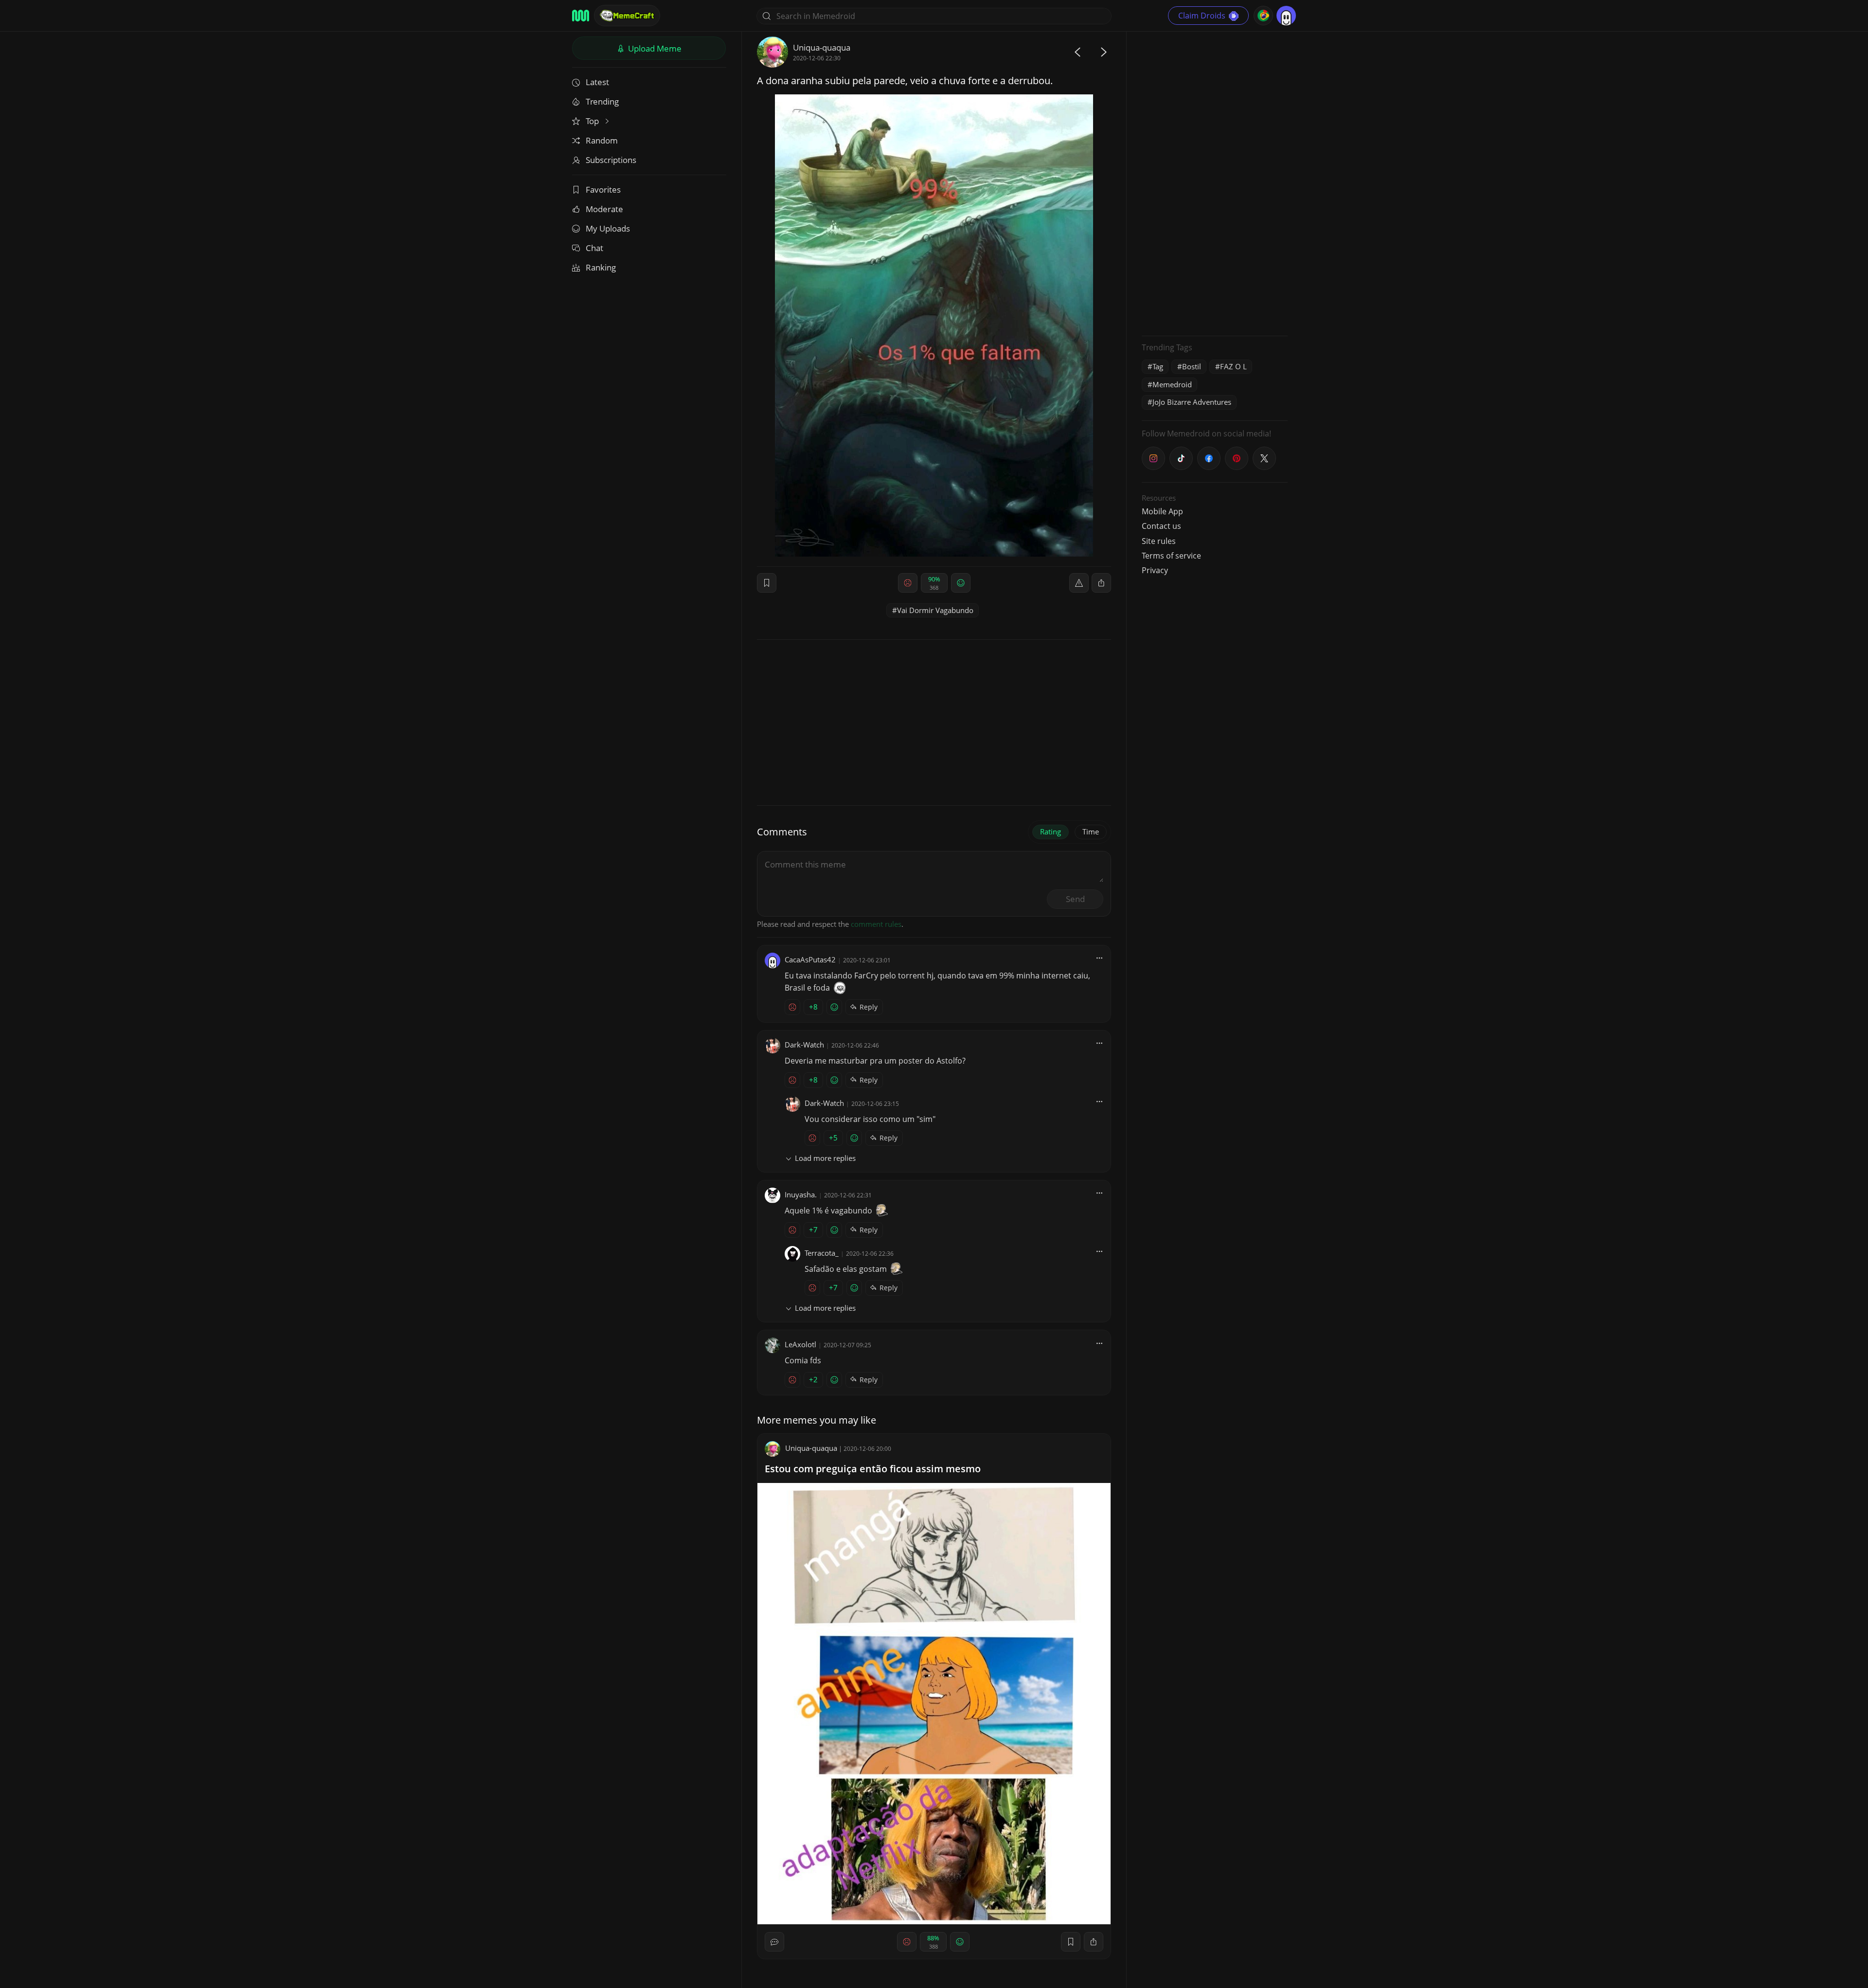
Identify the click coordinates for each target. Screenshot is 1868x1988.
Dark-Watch (804, 1045)
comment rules (876, 924)
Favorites (603, 190)
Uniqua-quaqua (822, 47)
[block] (1101, 583)
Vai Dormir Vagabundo (935, 610)
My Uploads (608, 228)
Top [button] (593, 121)
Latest (597, 82)
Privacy (1155, 570)
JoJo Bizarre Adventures (1192, 402)
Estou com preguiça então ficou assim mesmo (873, 1469)
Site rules (1159, 541)
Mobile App (1162, 511)
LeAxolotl (800, 1344)
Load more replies (825, 1158)
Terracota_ (822, 1253)
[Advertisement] (1215, 182)
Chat (594, 248)
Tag (1158, 366)
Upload (654, 48)
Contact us (1161, 526)
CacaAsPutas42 (810, 959)
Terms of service (1171, 556)
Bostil (1192, 366)
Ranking (601, 267)
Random (602, 140)
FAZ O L (1233, 366)
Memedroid (1172, 384)
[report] (1079, 583)
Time (1091, 831)
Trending (602, 101)
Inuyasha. (801, 1194)
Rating (1051, 831)
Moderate (604, 209)
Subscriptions (611, 160)
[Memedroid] (581, 16)
